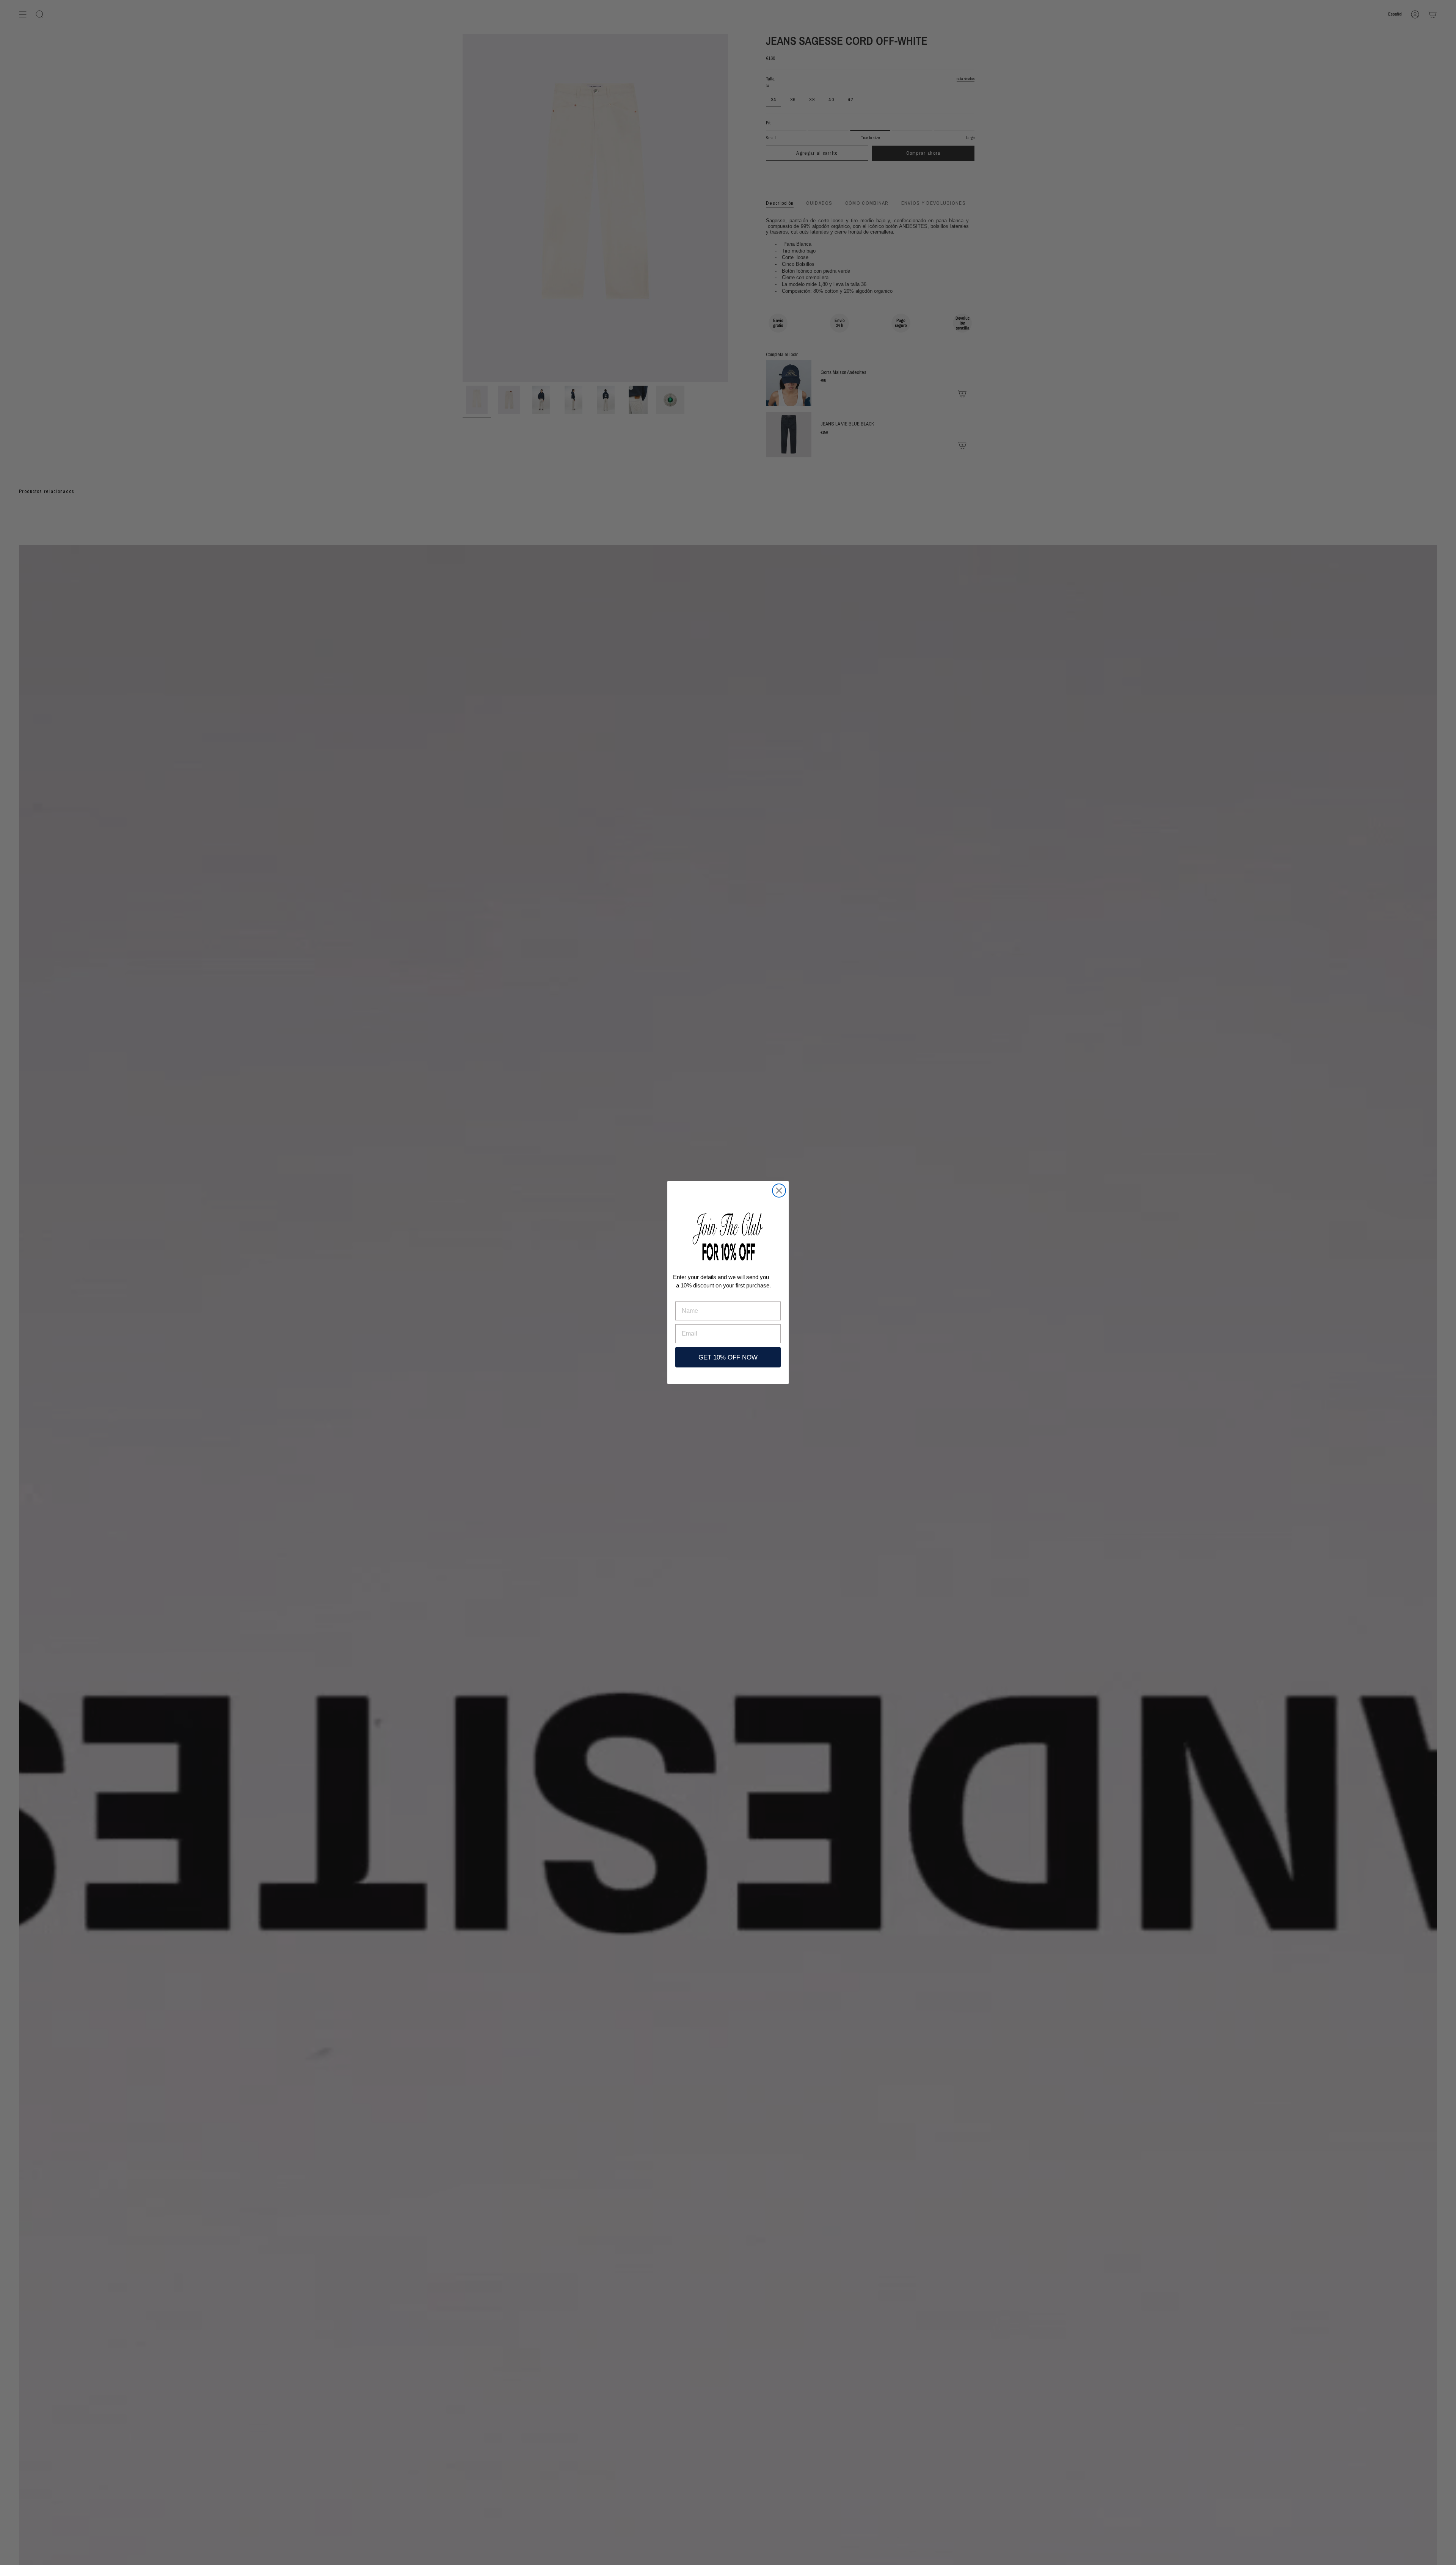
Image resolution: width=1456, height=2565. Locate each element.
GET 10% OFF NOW (728, 1357)
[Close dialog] (779, 1191)
